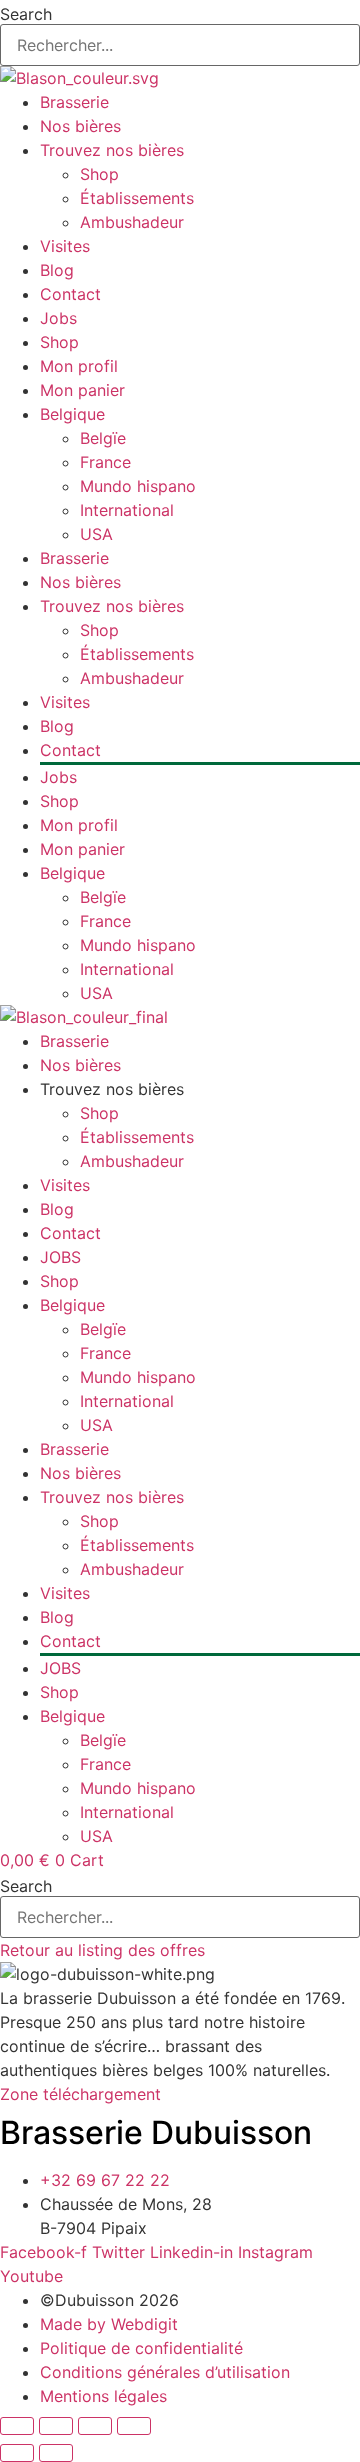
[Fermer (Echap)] (134, 2426)
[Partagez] (95, 2426)
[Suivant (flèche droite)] (56, 2453)
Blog (57, 270)
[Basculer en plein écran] (56, 2426)
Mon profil (79, 366)
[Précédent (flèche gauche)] (17, 2453)
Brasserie (74, 102)
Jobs (58, 318)
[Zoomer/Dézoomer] (17, 2426)
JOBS (60, 1257)
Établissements (137, 198)
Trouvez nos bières (112, 150)
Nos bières (80, 126)
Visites (65, 246)
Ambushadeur (132, 222)
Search (26, 14)
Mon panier (82, 390)
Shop (99, 174)
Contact (70, 294)
